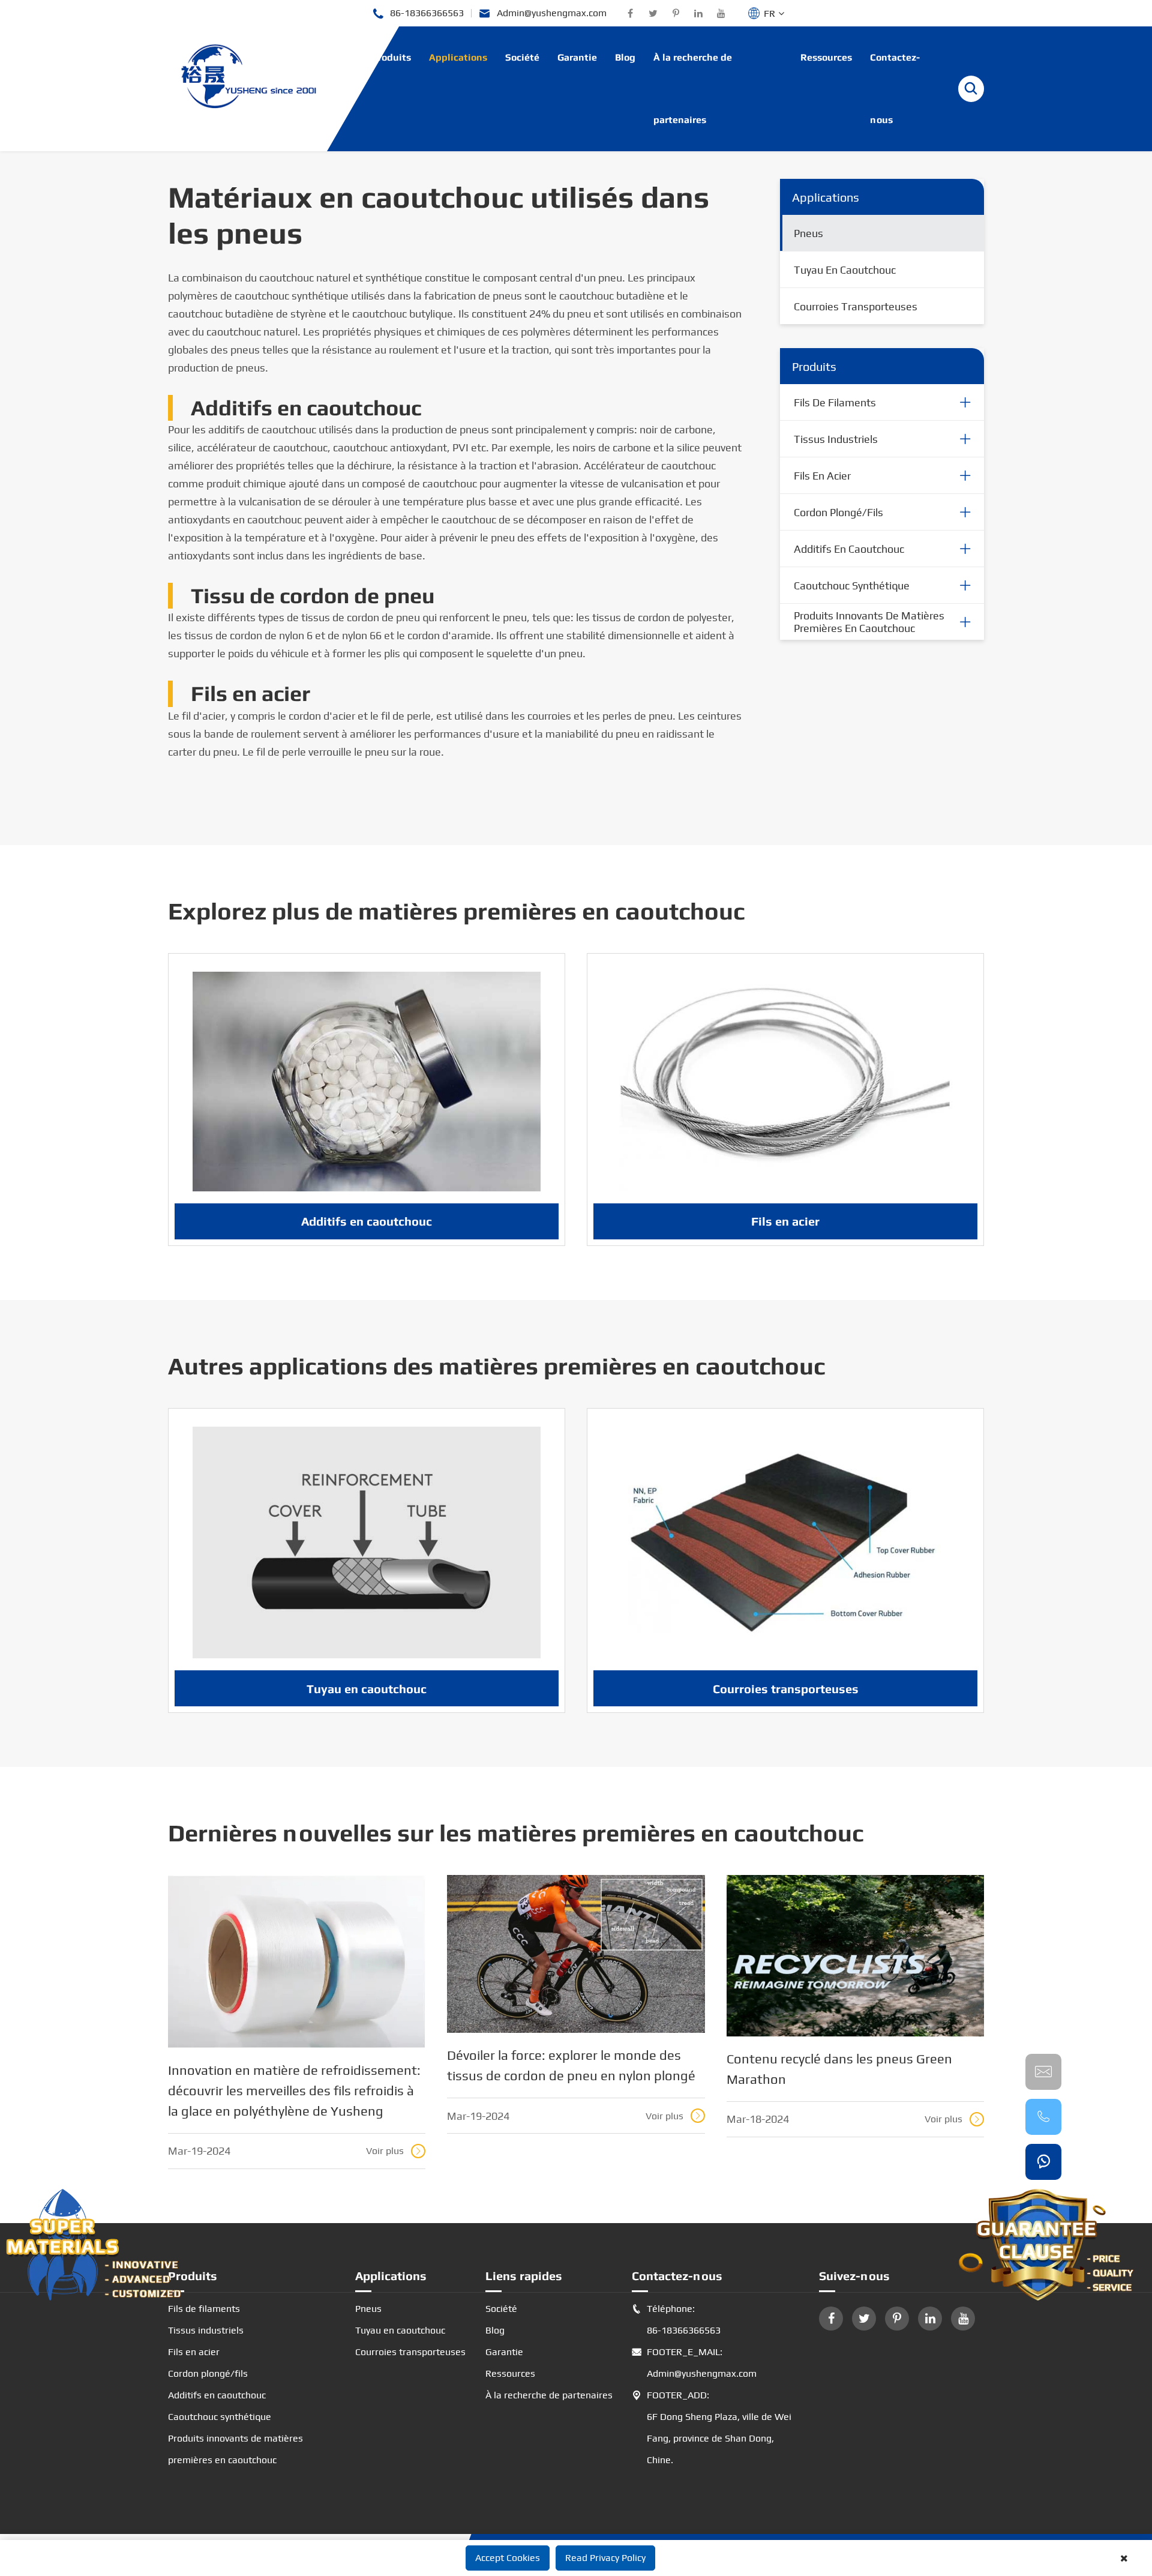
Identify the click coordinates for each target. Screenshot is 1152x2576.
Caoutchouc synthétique (852, 585)
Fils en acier (822, 476)
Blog (625, 57)
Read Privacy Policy (605, 2558)
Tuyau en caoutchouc (845, 270)
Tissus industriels (836, 439)
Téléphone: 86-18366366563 (676, 2319)
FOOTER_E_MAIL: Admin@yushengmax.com (694, 2363)
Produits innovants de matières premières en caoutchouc (869, 622)
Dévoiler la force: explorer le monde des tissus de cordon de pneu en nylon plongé (571, 2065)
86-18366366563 (418, 14)
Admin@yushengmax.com (543, 14)
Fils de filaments (835, 402)
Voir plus (394, 2151)
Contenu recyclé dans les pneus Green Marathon (839, 2069)
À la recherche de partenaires (693, 89)
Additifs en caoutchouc (849, 549)
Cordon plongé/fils (838, 512)
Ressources (826, 57)
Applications (458, 57)
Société (522, 57)
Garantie (577, 57)
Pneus (808, 233)
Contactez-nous (895, 89)
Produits (391, 57)
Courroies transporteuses (856, 306)
